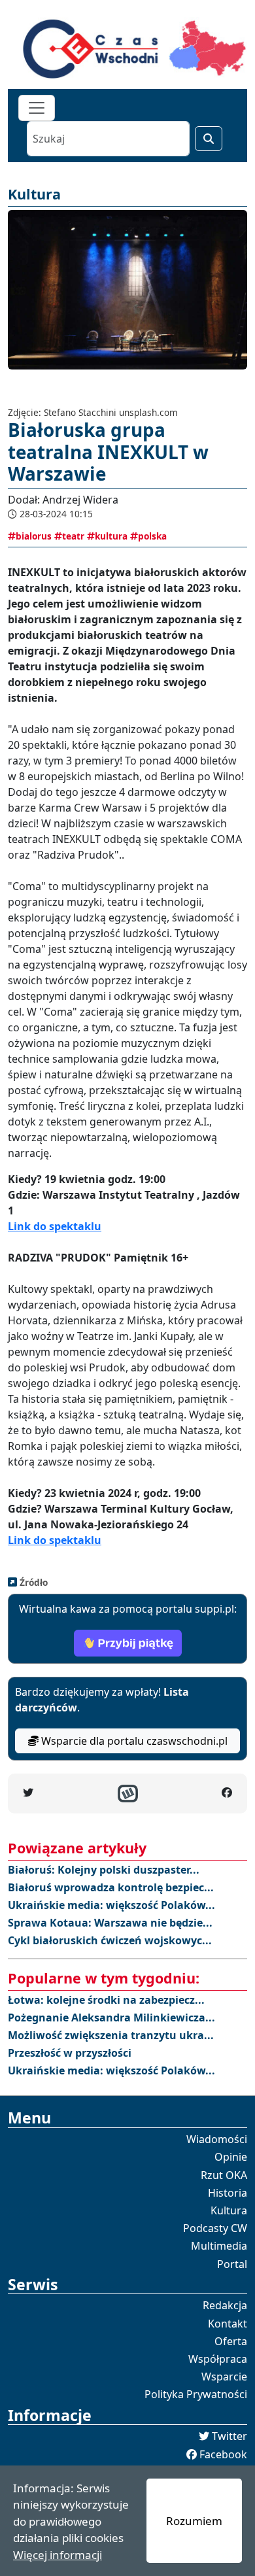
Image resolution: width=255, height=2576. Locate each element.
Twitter (229, 2436)
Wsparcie (224, 2377)
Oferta (231, 2341)
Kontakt (228, 2324)
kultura (111, 536)
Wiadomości (217, 2139)
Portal (232, 2264)
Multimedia (219, 2246)
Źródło (32, 1582)
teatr (73, 536)
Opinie (231, 2157)
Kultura (229, 2210)
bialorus (34, 536)
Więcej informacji (58, 2555)
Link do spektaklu (55, 1226)
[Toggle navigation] (37, 108)
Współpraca (218, 2359)
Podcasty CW (215, 2228)
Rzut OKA (224, 2175)
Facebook (223, 2454)
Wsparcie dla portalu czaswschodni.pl (133, 1741)
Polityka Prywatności (196, 2394)
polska (152, 536)
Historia (228, 2193)
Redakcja (225, 2305)
